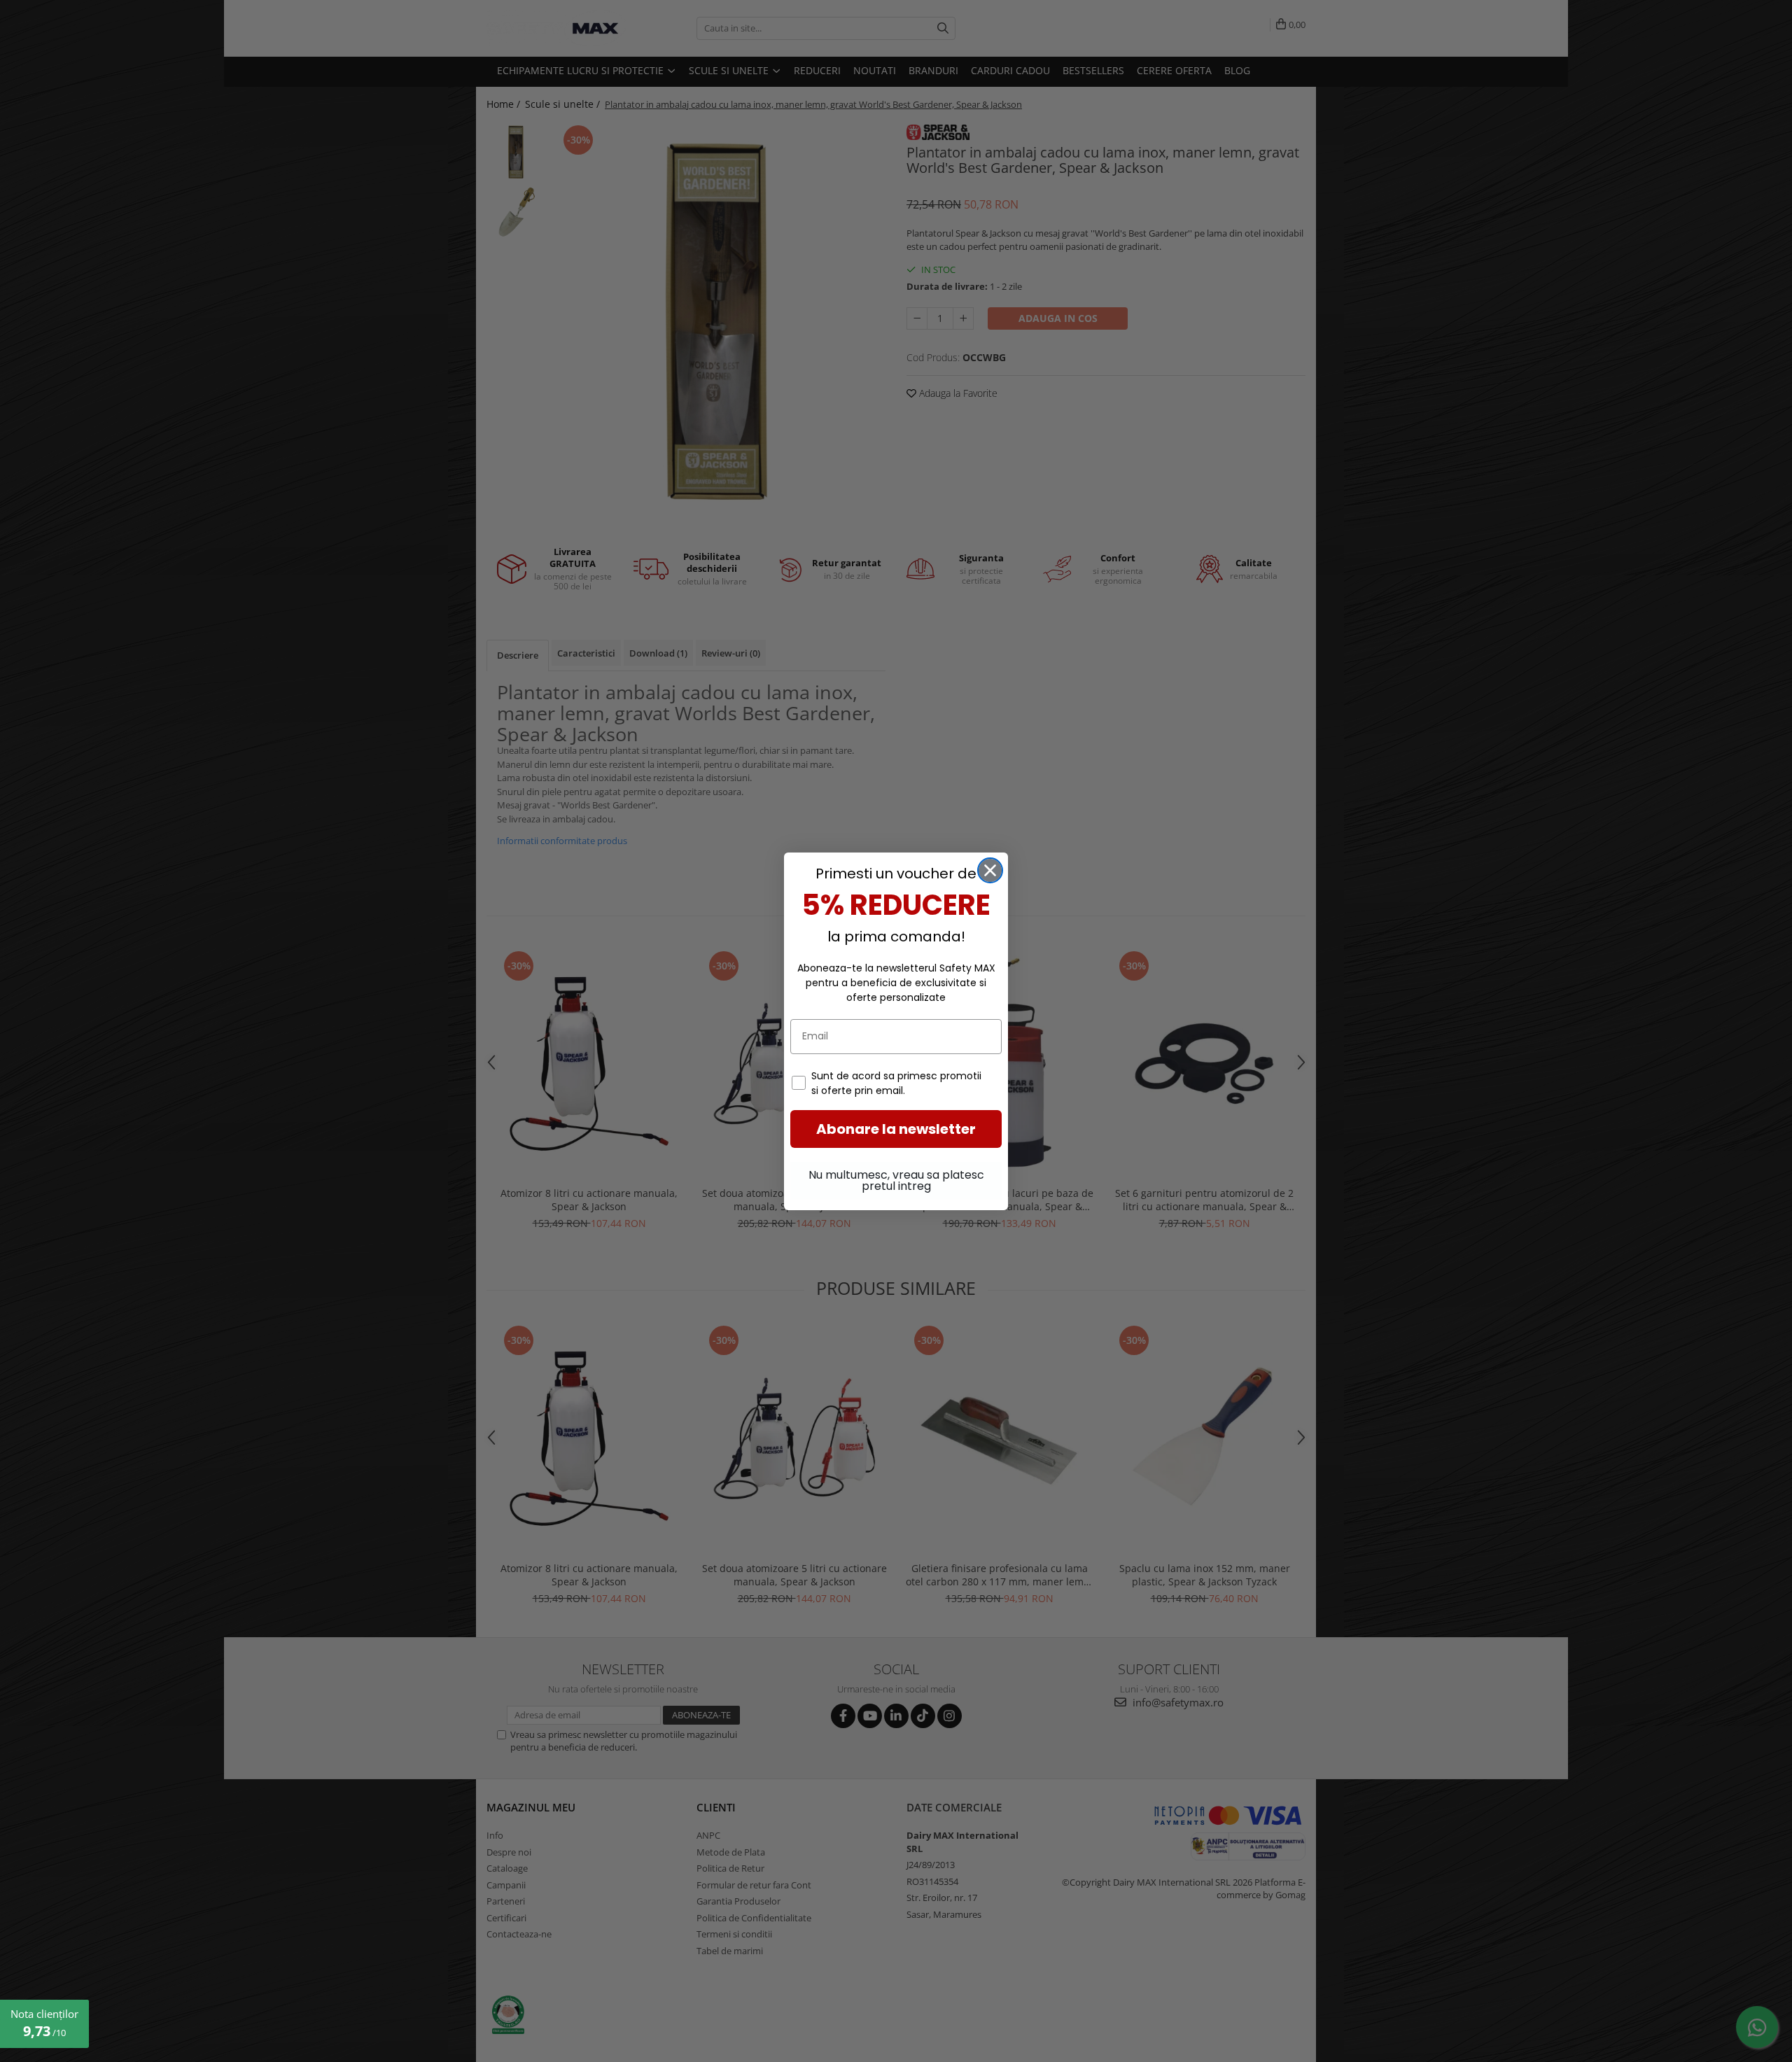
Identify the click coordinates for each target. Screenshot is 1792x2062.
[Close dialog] (990, 870)
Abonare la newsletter (896, 1129)
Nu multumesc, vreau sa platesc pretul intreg (896, 1180)
